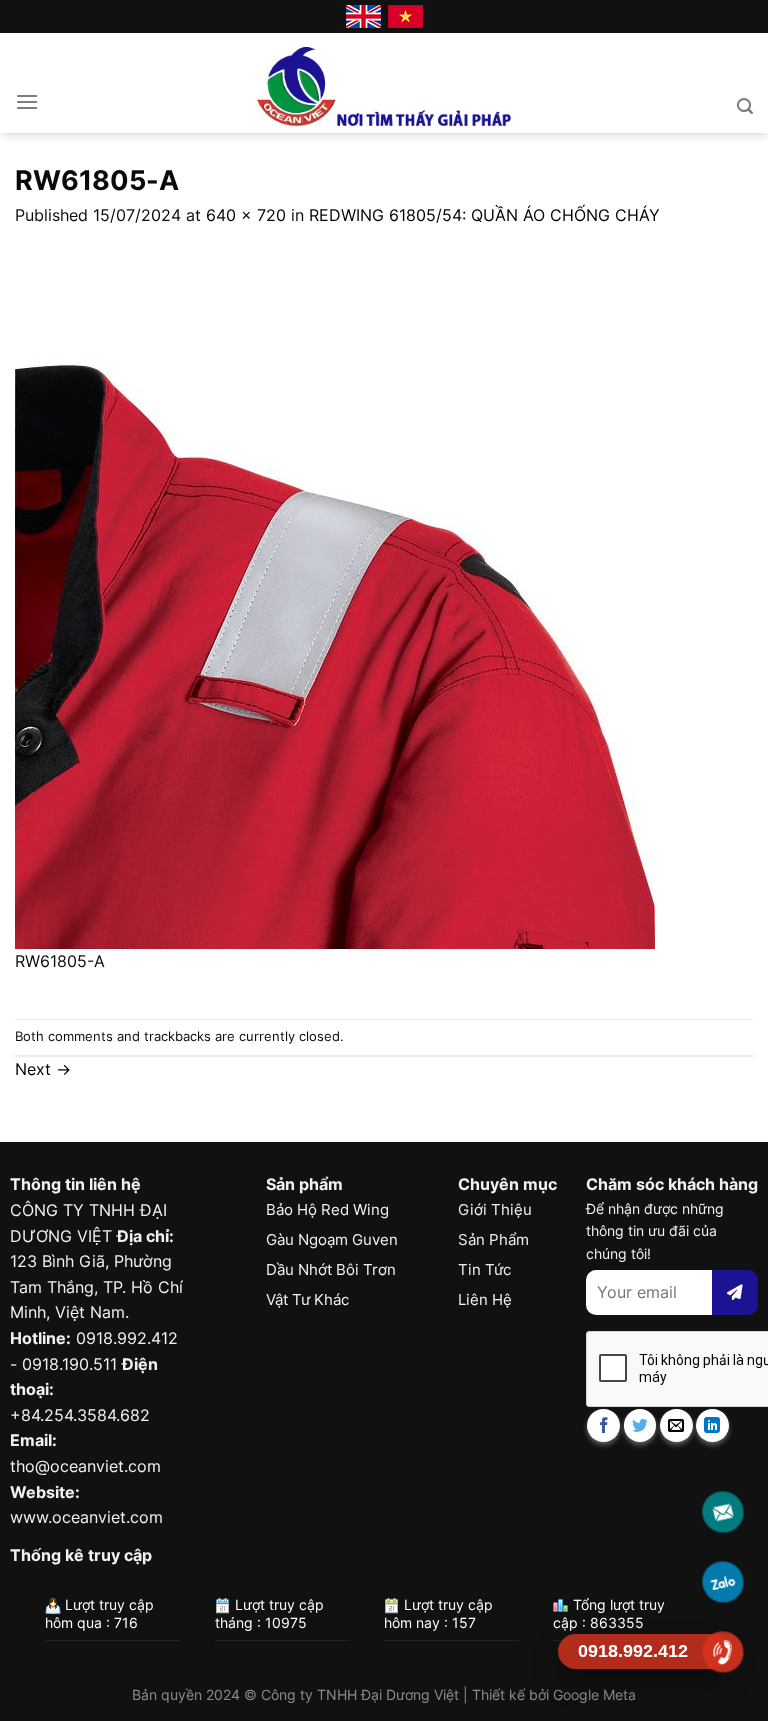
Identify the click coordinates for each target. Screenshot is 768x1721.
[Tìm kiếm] (745, 106)
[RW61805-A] (335, 587)
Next (43, 1069)
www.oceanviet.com (86, 1517)
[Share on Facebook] (603, 1425)
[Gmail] (723, 1512)
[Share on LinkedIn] (712, 1425)
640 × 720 (246, 215)
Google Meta (594, 1694)
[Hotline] (723, 1652)
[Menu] (27, 101)
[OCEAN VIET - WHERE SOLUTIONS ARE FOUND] (384, 83)
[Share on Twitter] (640, 1425)
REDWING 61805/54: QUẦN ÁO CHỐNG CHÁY (484, 215)
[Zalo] (723, 1582)
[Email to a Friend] (676, 1425)
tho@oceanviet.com (85, 1466)
